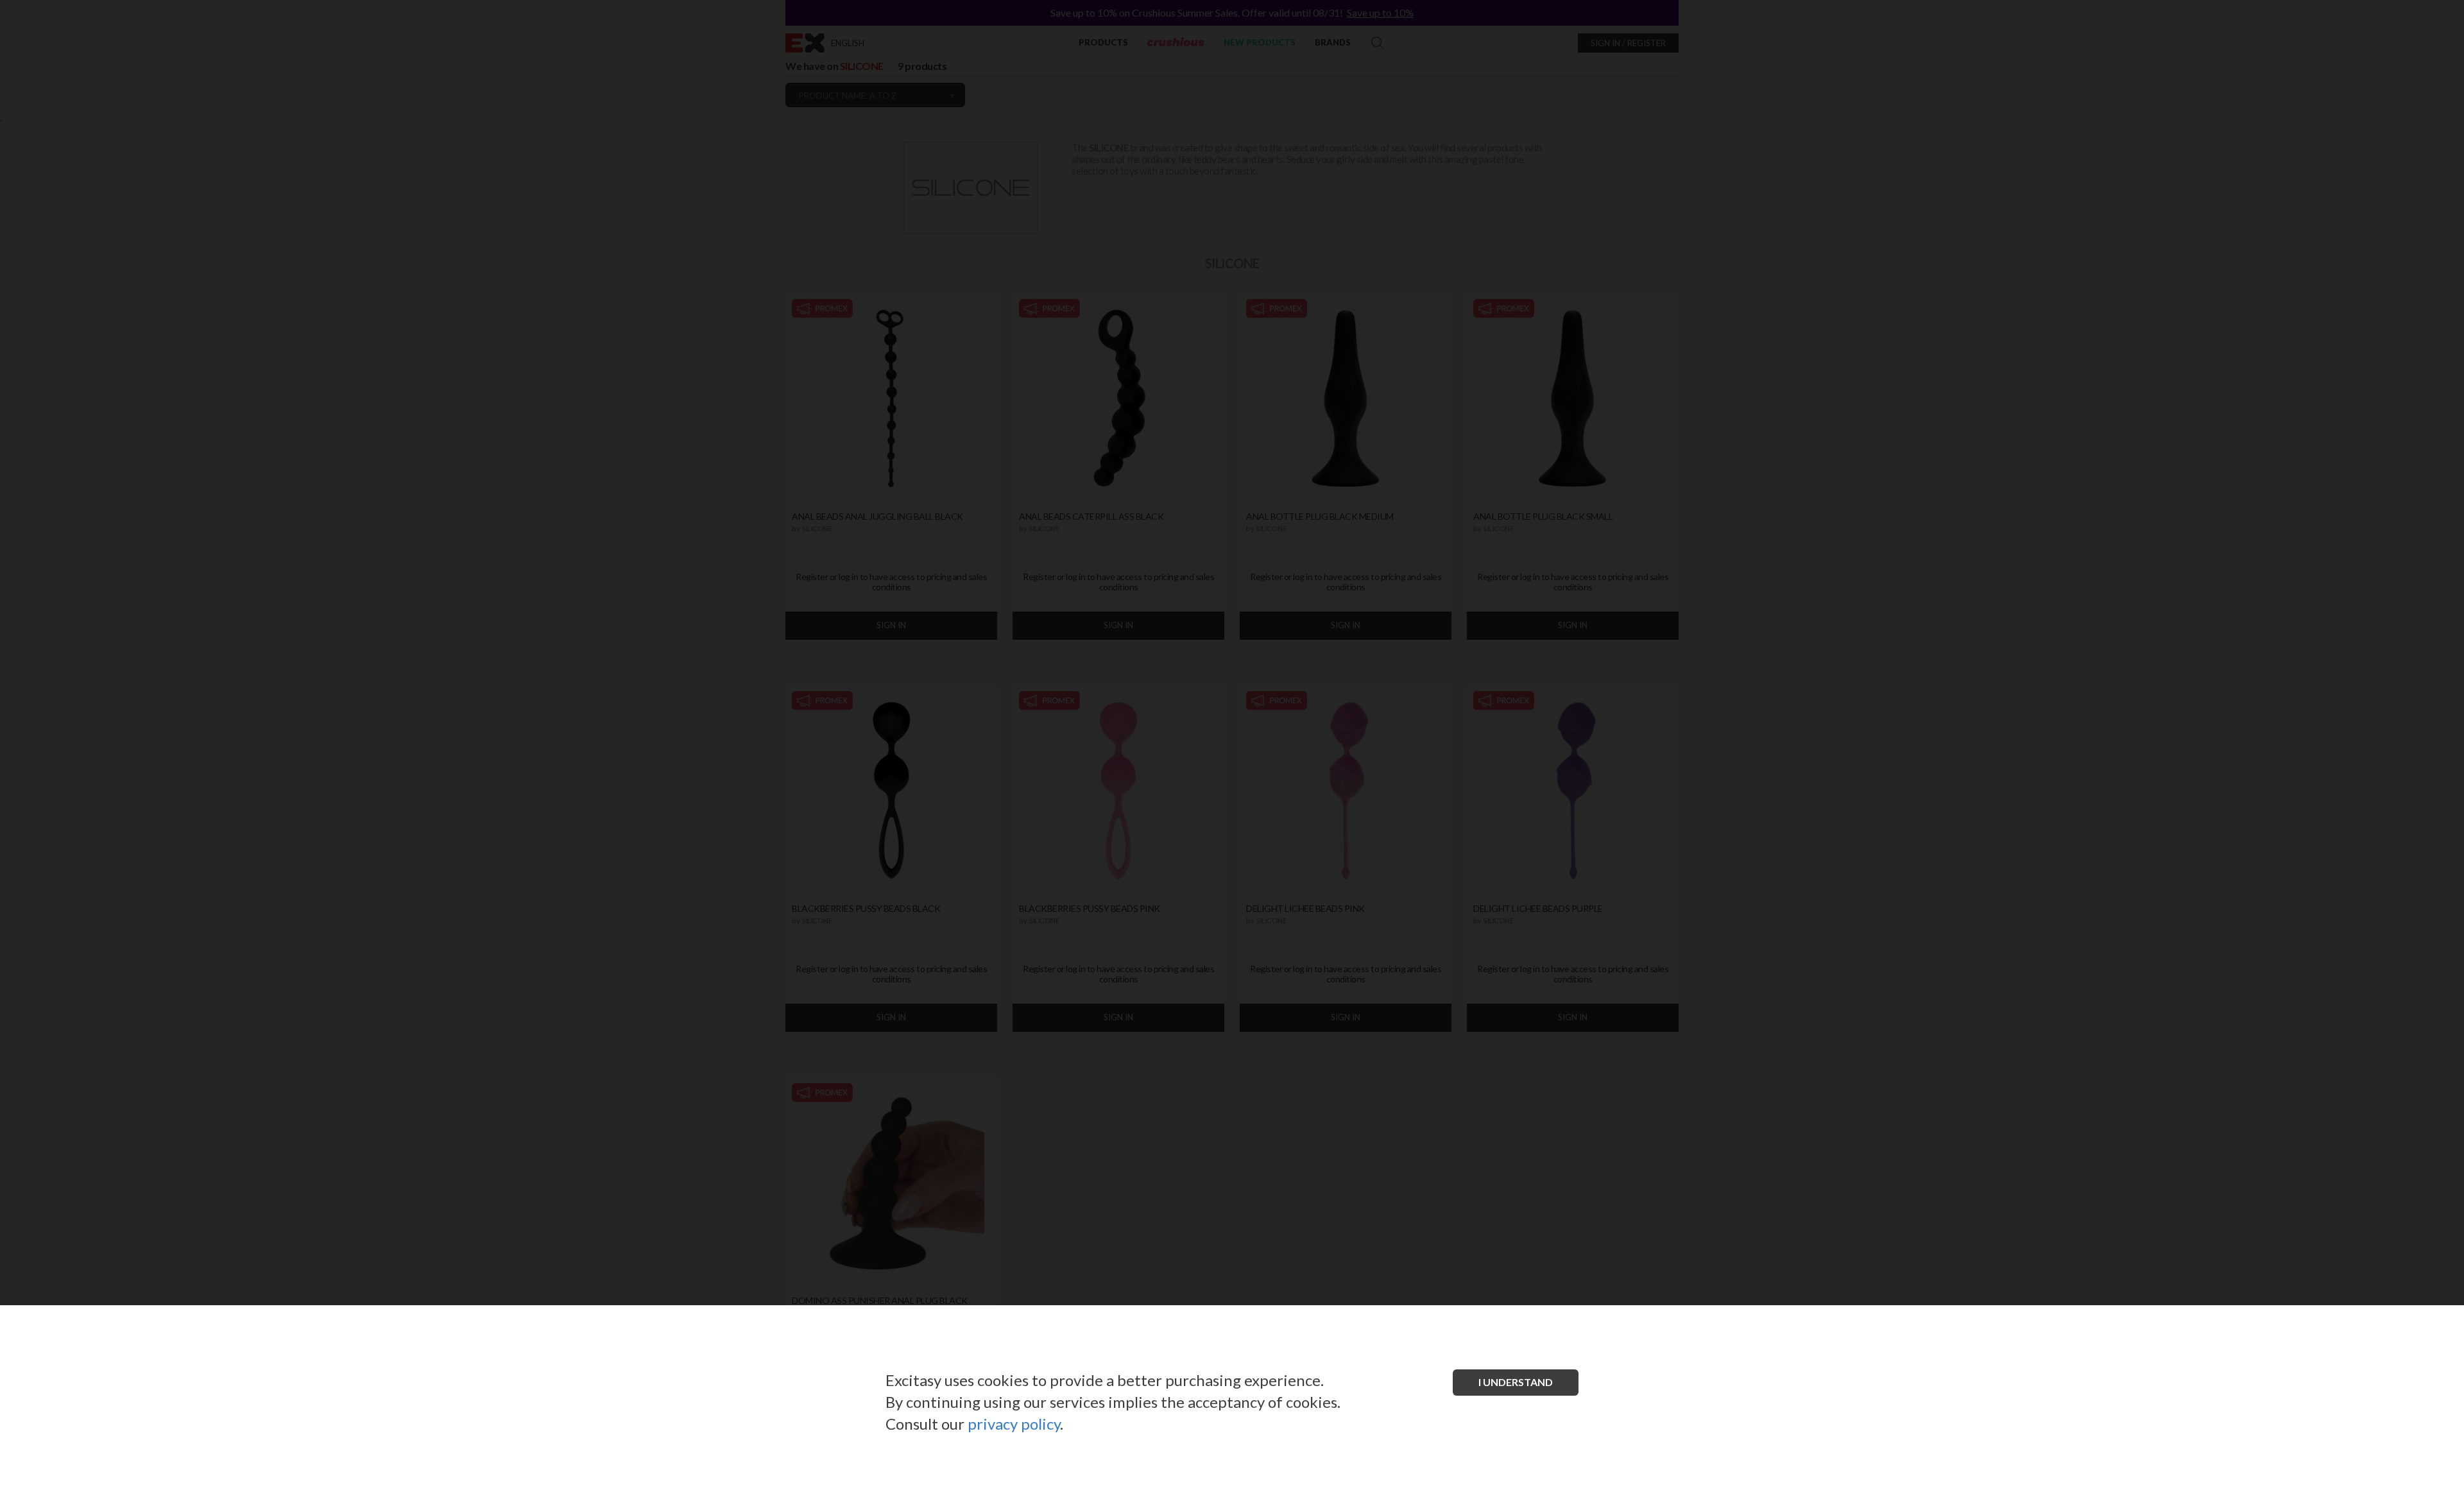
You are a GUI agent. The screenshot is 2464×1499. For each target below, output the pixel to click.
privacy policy (1014, 1424)
